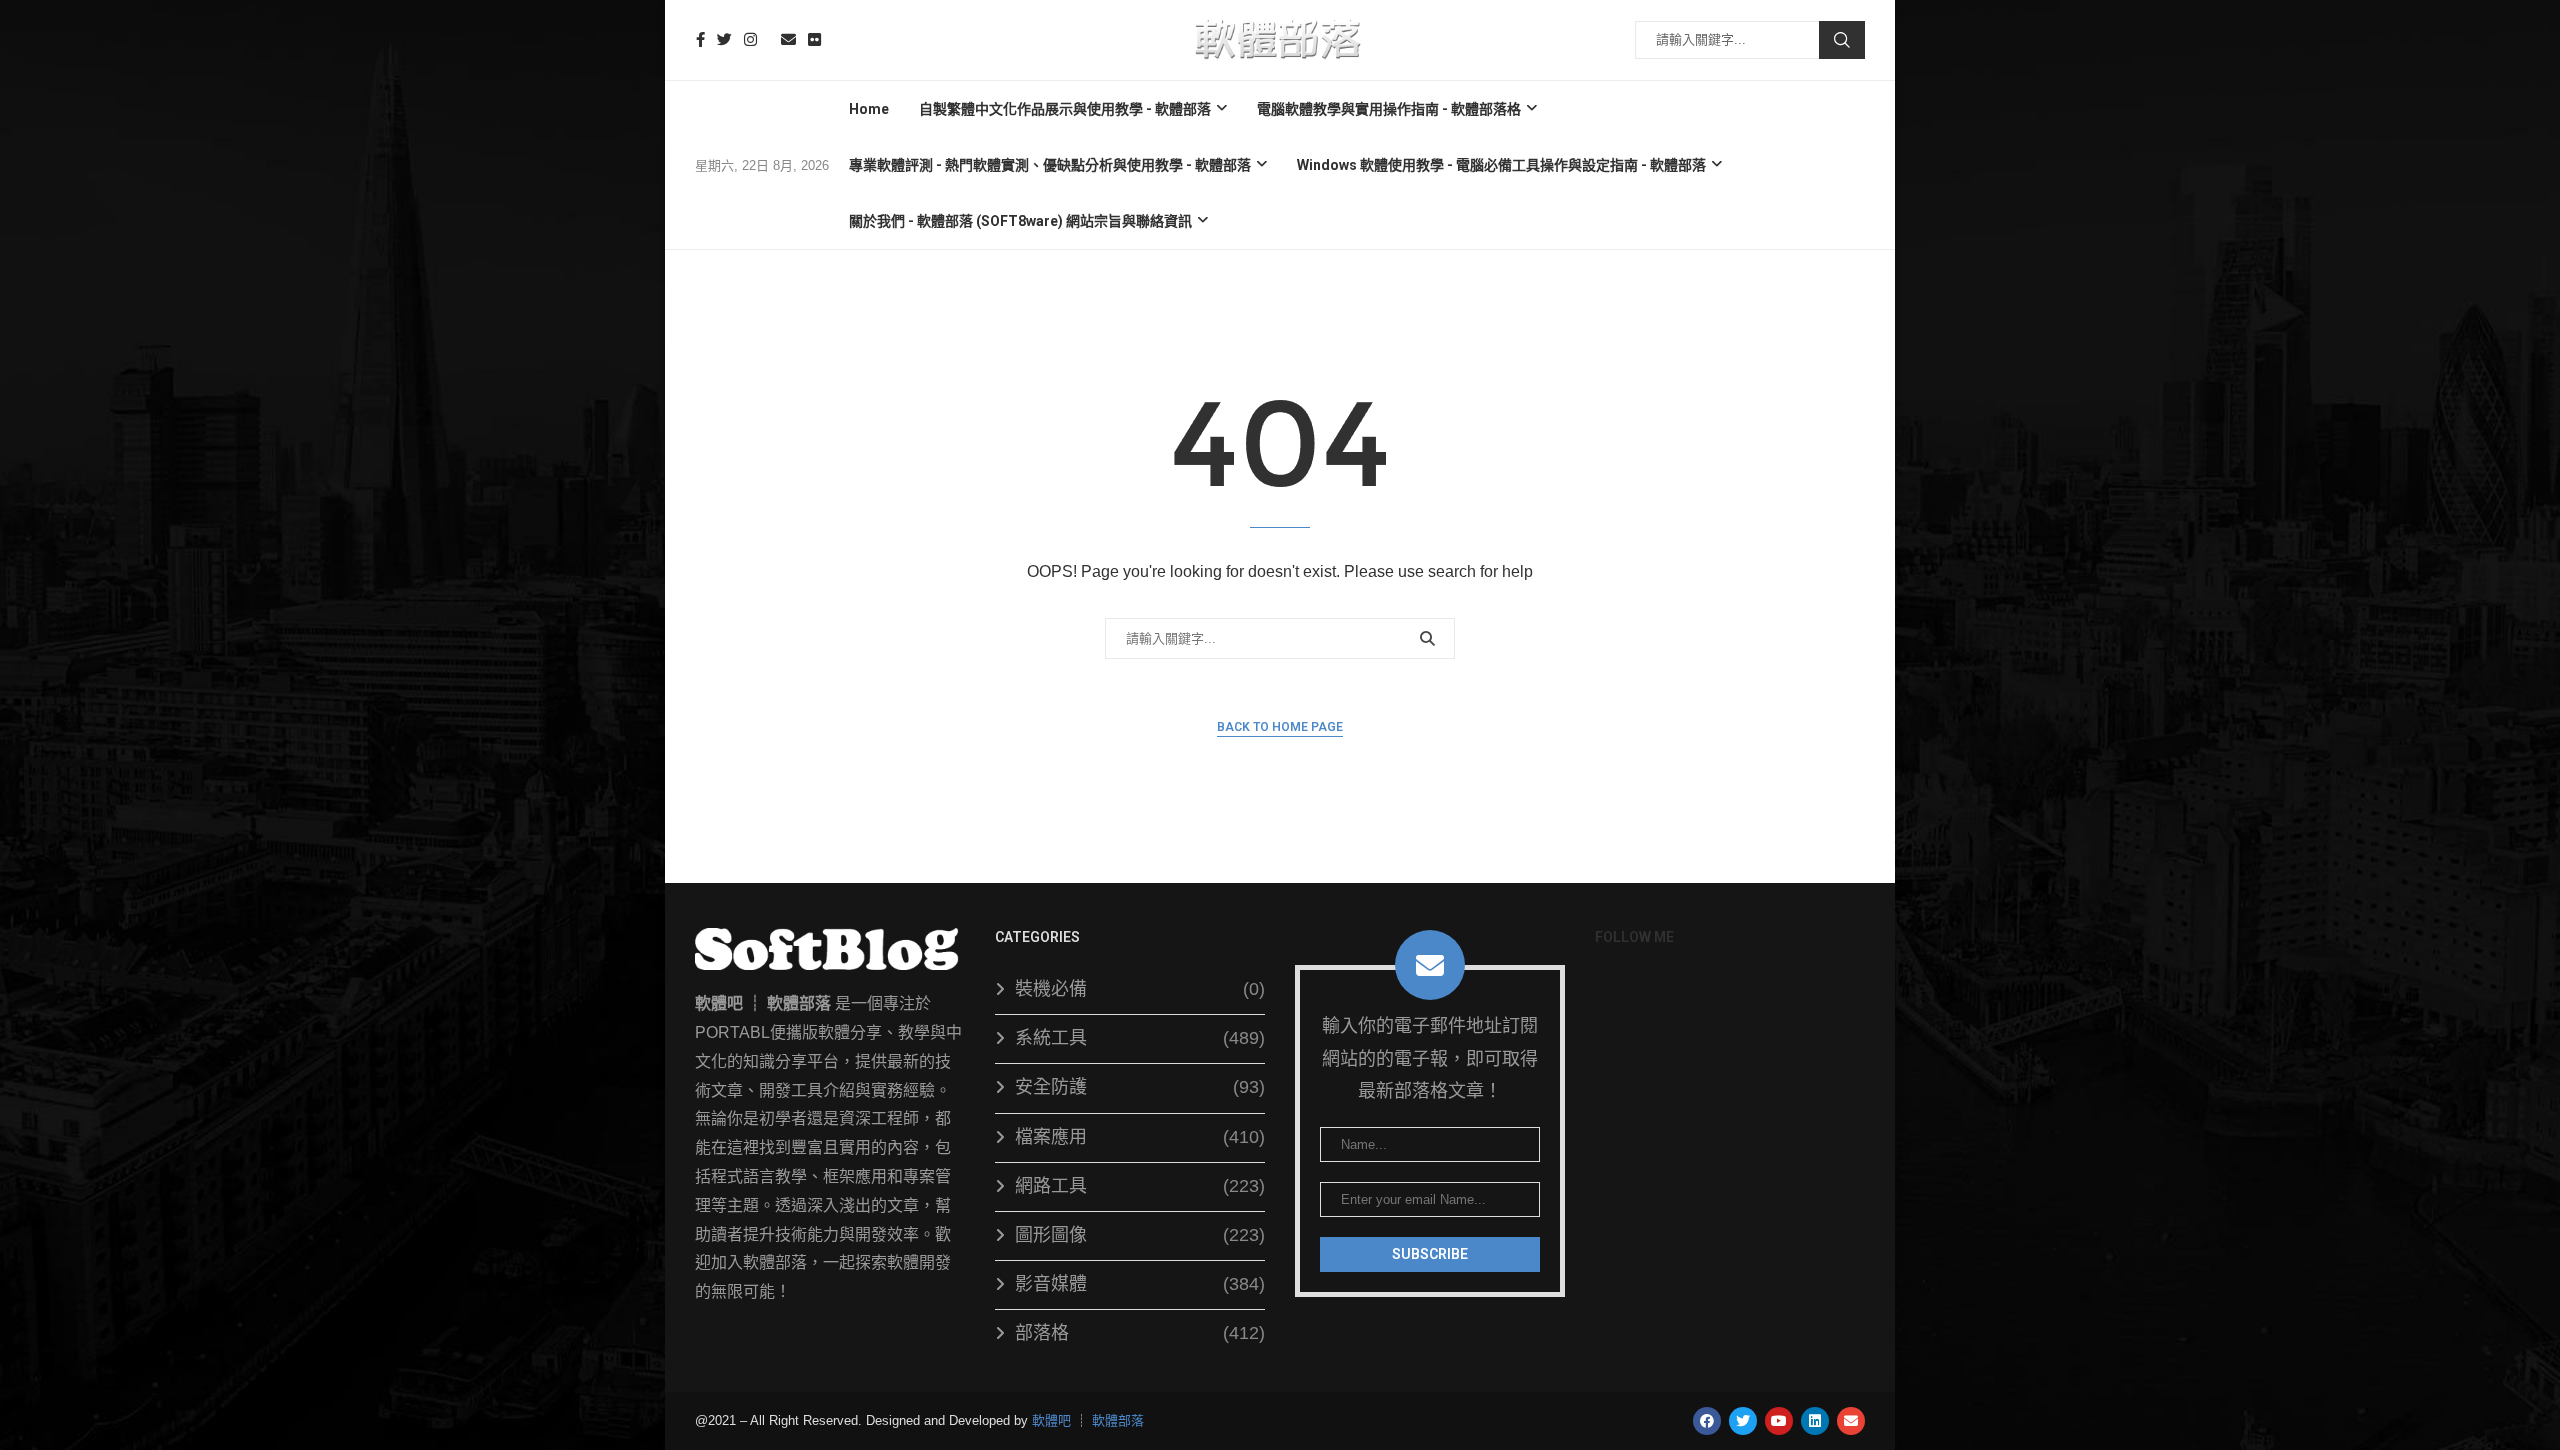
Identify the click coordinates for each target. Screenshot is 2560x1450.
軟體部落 (1118, 1420)
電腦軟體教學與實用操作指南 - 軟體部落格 (1389, 109)
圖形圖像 (1140, 1235)
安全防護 (1140, 1087)
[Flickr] (814, 39)
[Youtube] (769, 39)
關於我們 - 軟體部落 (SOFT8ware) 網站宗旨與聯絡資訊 (1020, 221)
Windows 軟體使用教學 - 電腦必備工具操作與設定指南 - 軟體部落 (1501, 165)
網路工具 (1140, 1186)
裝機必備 (1140, 989)
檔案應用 (1140, 1137)
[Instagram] (750, 39)
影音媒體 (1140, 1284)
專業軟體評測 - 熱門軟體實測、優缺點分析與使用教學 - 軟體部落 (1050, 165)
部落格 (1140, 1333)
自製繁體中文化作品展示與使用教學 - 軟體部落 (1065, 109)
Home (869, 109)
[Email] (788, 39)
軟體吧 (1051, 1420)
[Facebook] (700, 39)
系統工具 (1140, 1038)
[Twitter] (724, 39)
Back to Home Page (1280, 727)
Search (1842, 40)
